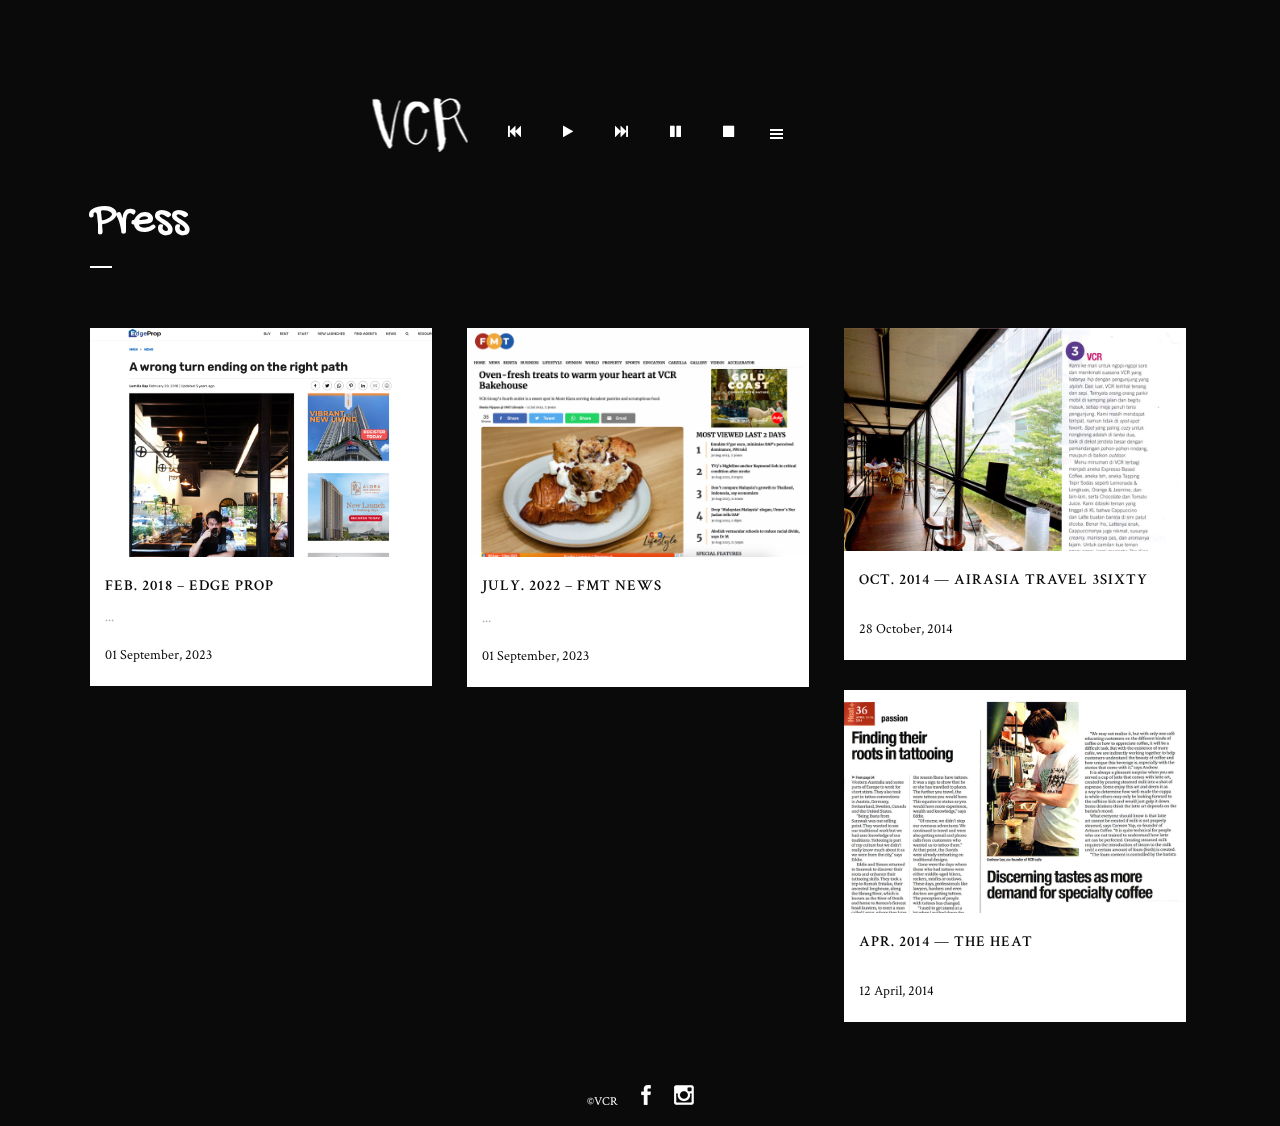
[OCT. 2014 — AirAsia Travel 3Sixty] (1015, 439)
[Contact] (732, 134)
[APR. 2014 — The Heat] (1015, 801)
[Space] (679, 134)
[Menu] (518, 134)
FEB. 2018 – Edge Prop (189, 585)
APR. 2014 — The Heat (946, 941)
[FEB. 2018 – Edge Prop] (261, 442)
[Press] (625, 134)
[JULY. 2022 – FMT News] (638, 442)
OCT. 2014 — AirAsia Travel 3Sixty (1003, 579)
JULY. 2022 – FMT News (572, 585)
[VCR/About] (572, 134)
